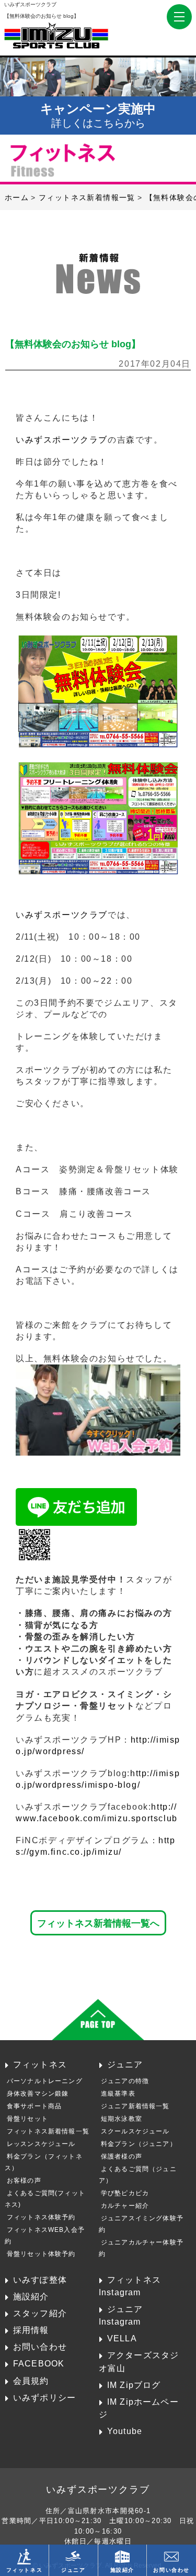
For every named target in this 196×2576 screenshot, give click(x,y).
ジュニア (125, 2064)
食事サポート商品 (34, 2106)
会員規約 (31, 2381)
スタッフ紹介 (40, 2313)
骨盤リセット (27, 2119)
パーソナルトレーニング (45, 2081)
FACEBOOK (39, 2363)
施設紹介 (31, 2296)
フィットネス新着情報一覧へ (98, 1923)
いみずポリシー (44, 2397)
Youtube (125, 2431)
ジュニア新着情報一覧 (135, 2106)
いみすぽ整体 (40, 2280)
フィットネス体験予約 (41, 2217)
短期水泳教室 (122, 2119)
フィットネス (40, 2064)
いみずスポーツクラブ (62, 440)
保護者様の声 (122, 2156)
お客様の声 (24, 2181)
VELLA (122, 2338)
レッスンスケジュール (41, 2144)
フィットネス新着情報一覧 (48, 2131)
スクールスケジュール (135, 2131)
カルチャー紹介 (125, 2206)
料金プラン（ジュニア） (139, 2144)
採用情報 (31, 2330)
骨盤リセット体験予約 (41, 2254)
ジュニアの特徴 (125, 2081)
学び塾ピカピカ (125, 2193)
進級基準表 (118, 2094)
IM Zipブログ (134, 2385)
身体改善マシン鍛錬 (38, 2094)
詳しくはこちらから (98, 115)
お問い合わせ (40, 2347)
